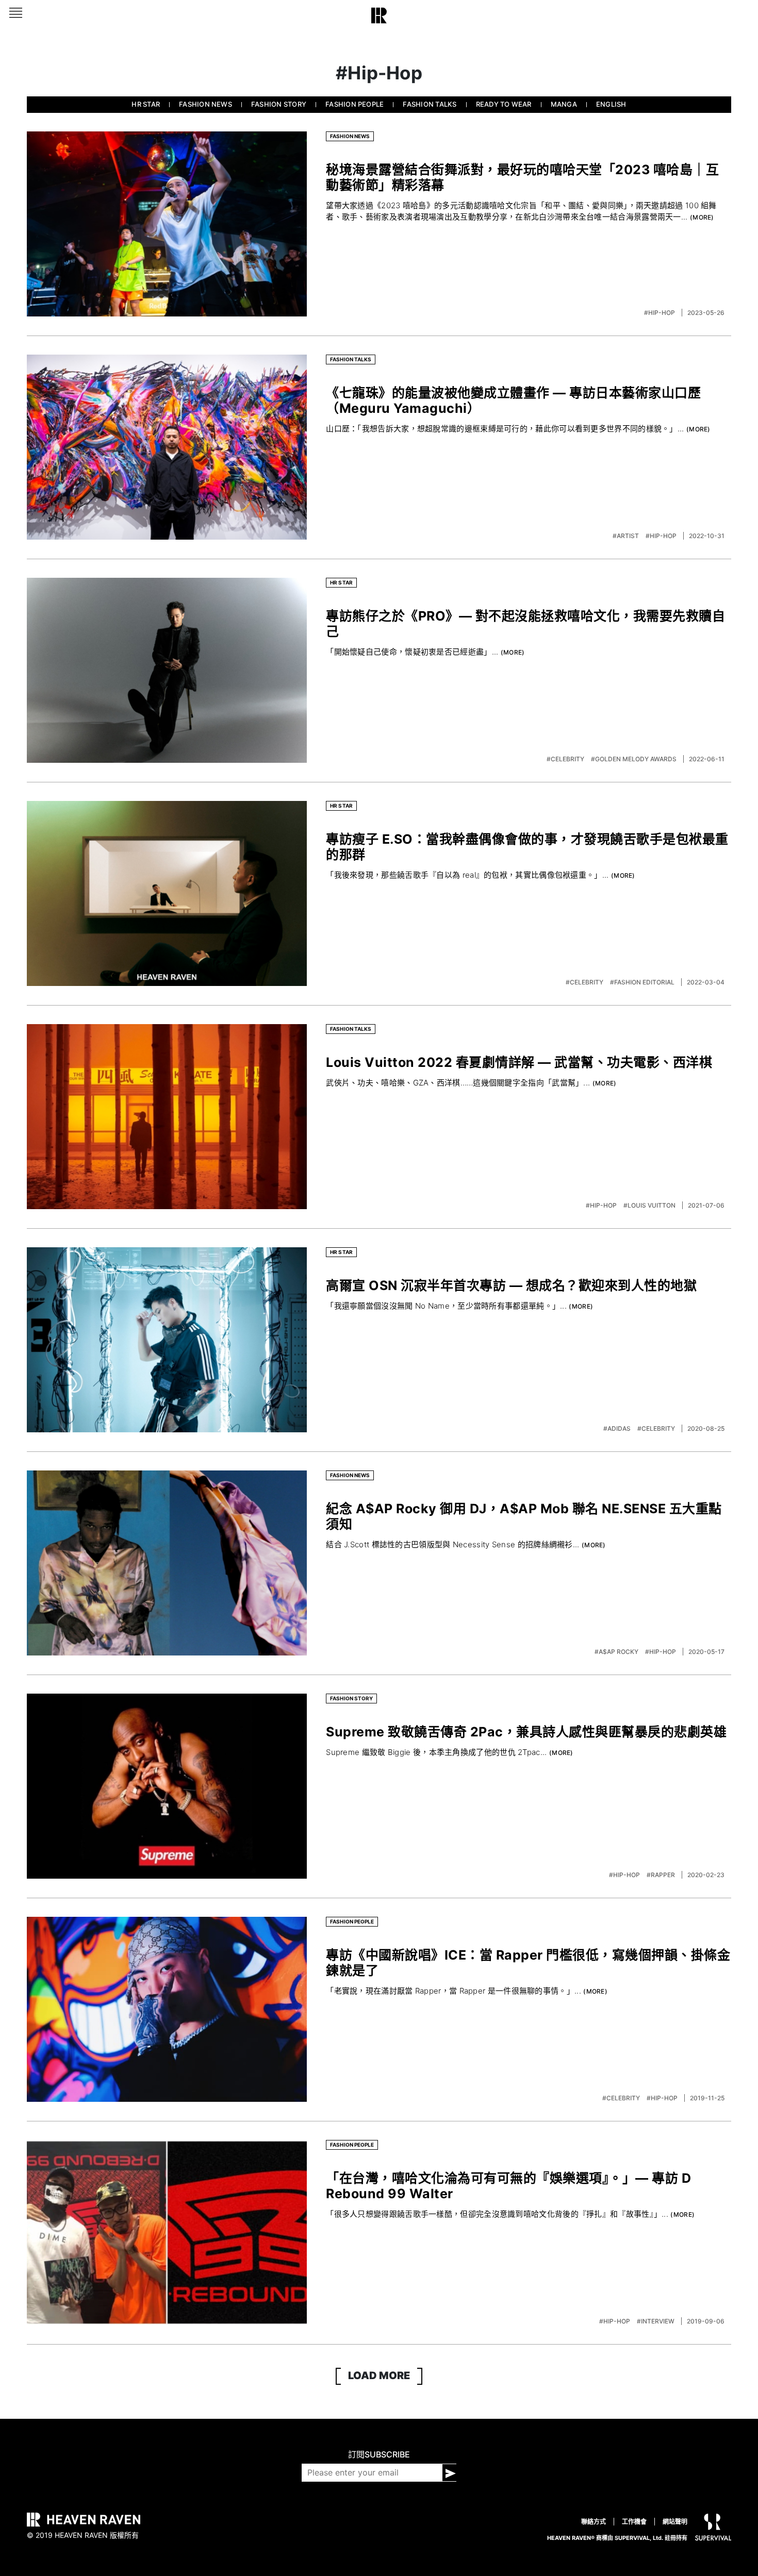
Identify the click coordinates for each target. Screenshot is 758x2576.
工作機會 (634, 2522)
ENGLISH (611, 104)
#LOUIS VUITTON (650, 1205)
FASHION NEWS (205, 104)
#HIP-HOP (660, 313)
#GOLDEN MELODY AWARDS (635, 759)
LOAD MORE (379, 2376)
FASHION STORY (279, 104)
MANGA (564, 104)
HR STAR (146, 104)
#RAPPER (662, 1875)
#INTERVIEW (656, 2321)
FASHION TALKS (430, 104)
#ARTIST (627, 536)
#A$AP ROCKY (617, 1652)
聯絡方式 (594, 2522)
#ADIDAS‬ (618, 1428)
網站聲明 (675, 2522)
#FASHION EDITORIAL (643, 982)
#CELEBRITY (566, 759)
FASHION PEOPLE (355, 104)
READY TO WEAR (504, 104)
